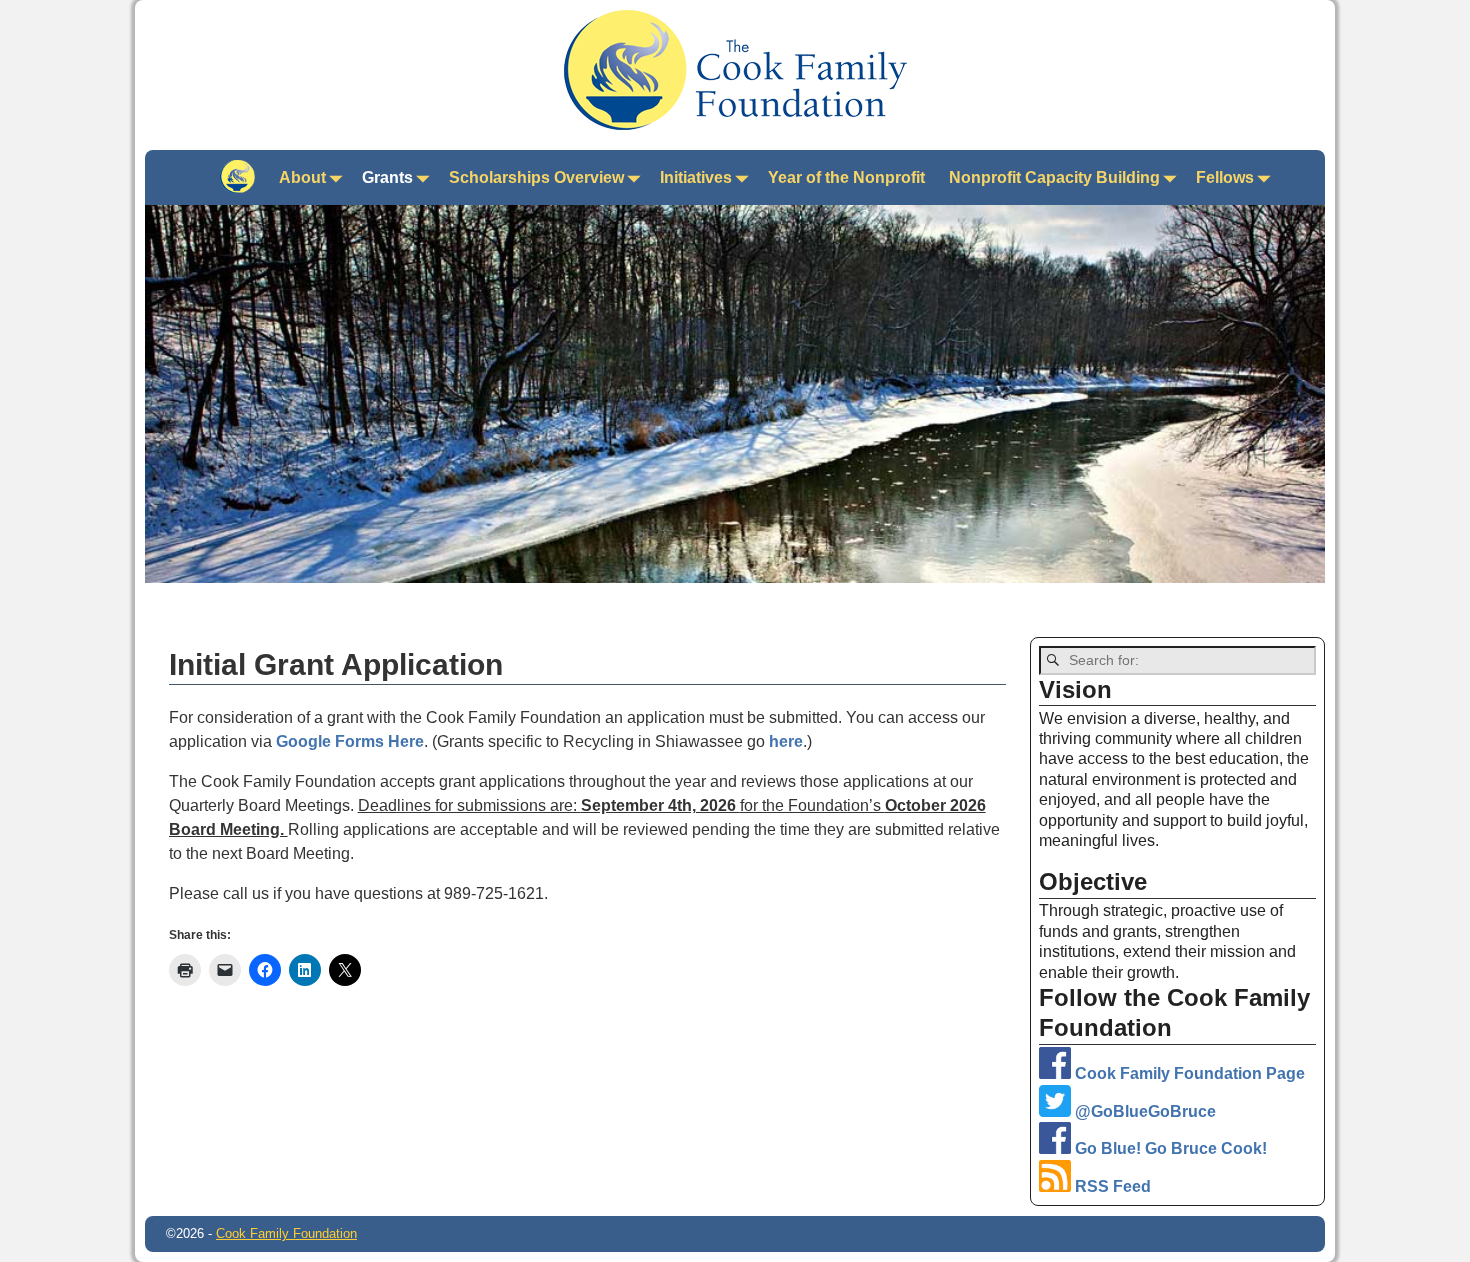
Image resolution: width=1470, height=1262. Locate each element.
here (786, 741)
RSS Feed (1111, 1186)
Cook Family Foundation (286, 1233)
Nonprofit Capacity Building (1054, 177)
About (302, 177)
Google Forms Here (350, 741)
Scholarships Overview (536, 177)
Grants (387, 177)
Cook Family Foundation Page (1188, 1073)
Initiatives (696, 177)
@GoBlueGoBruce (1143, 1111)
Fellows (1225, 177)
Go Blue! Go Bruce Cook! (1169, 1148)
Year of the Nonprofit (846, 177)
